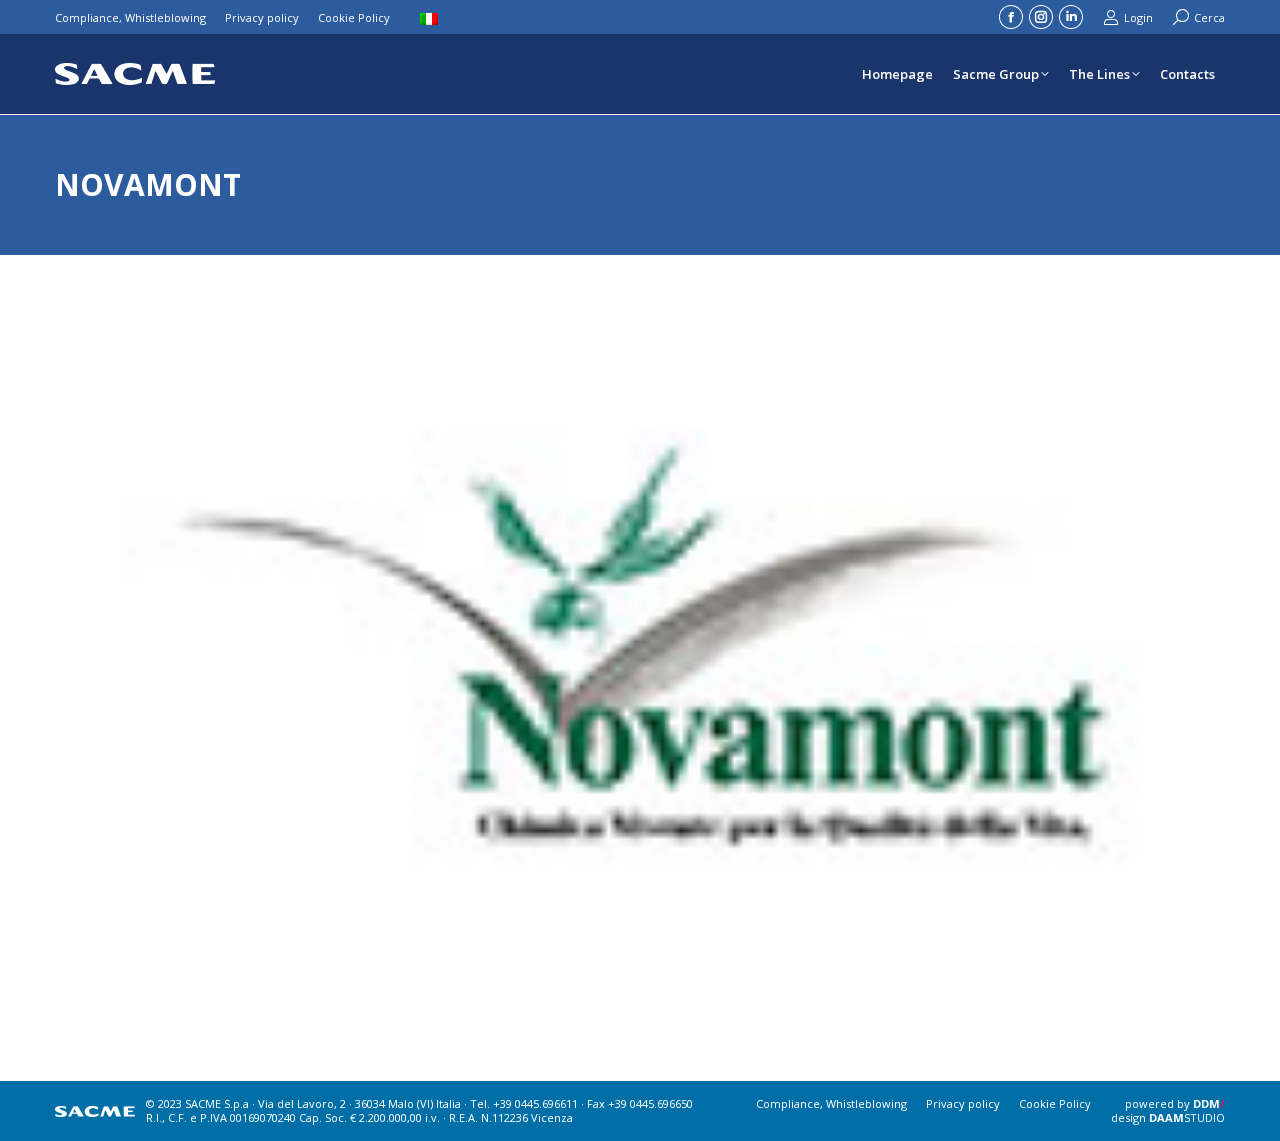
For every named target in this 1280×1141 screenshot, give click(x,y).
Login (1138, 17)
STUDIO (1187, 1117)
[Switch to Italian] (431, 17)
